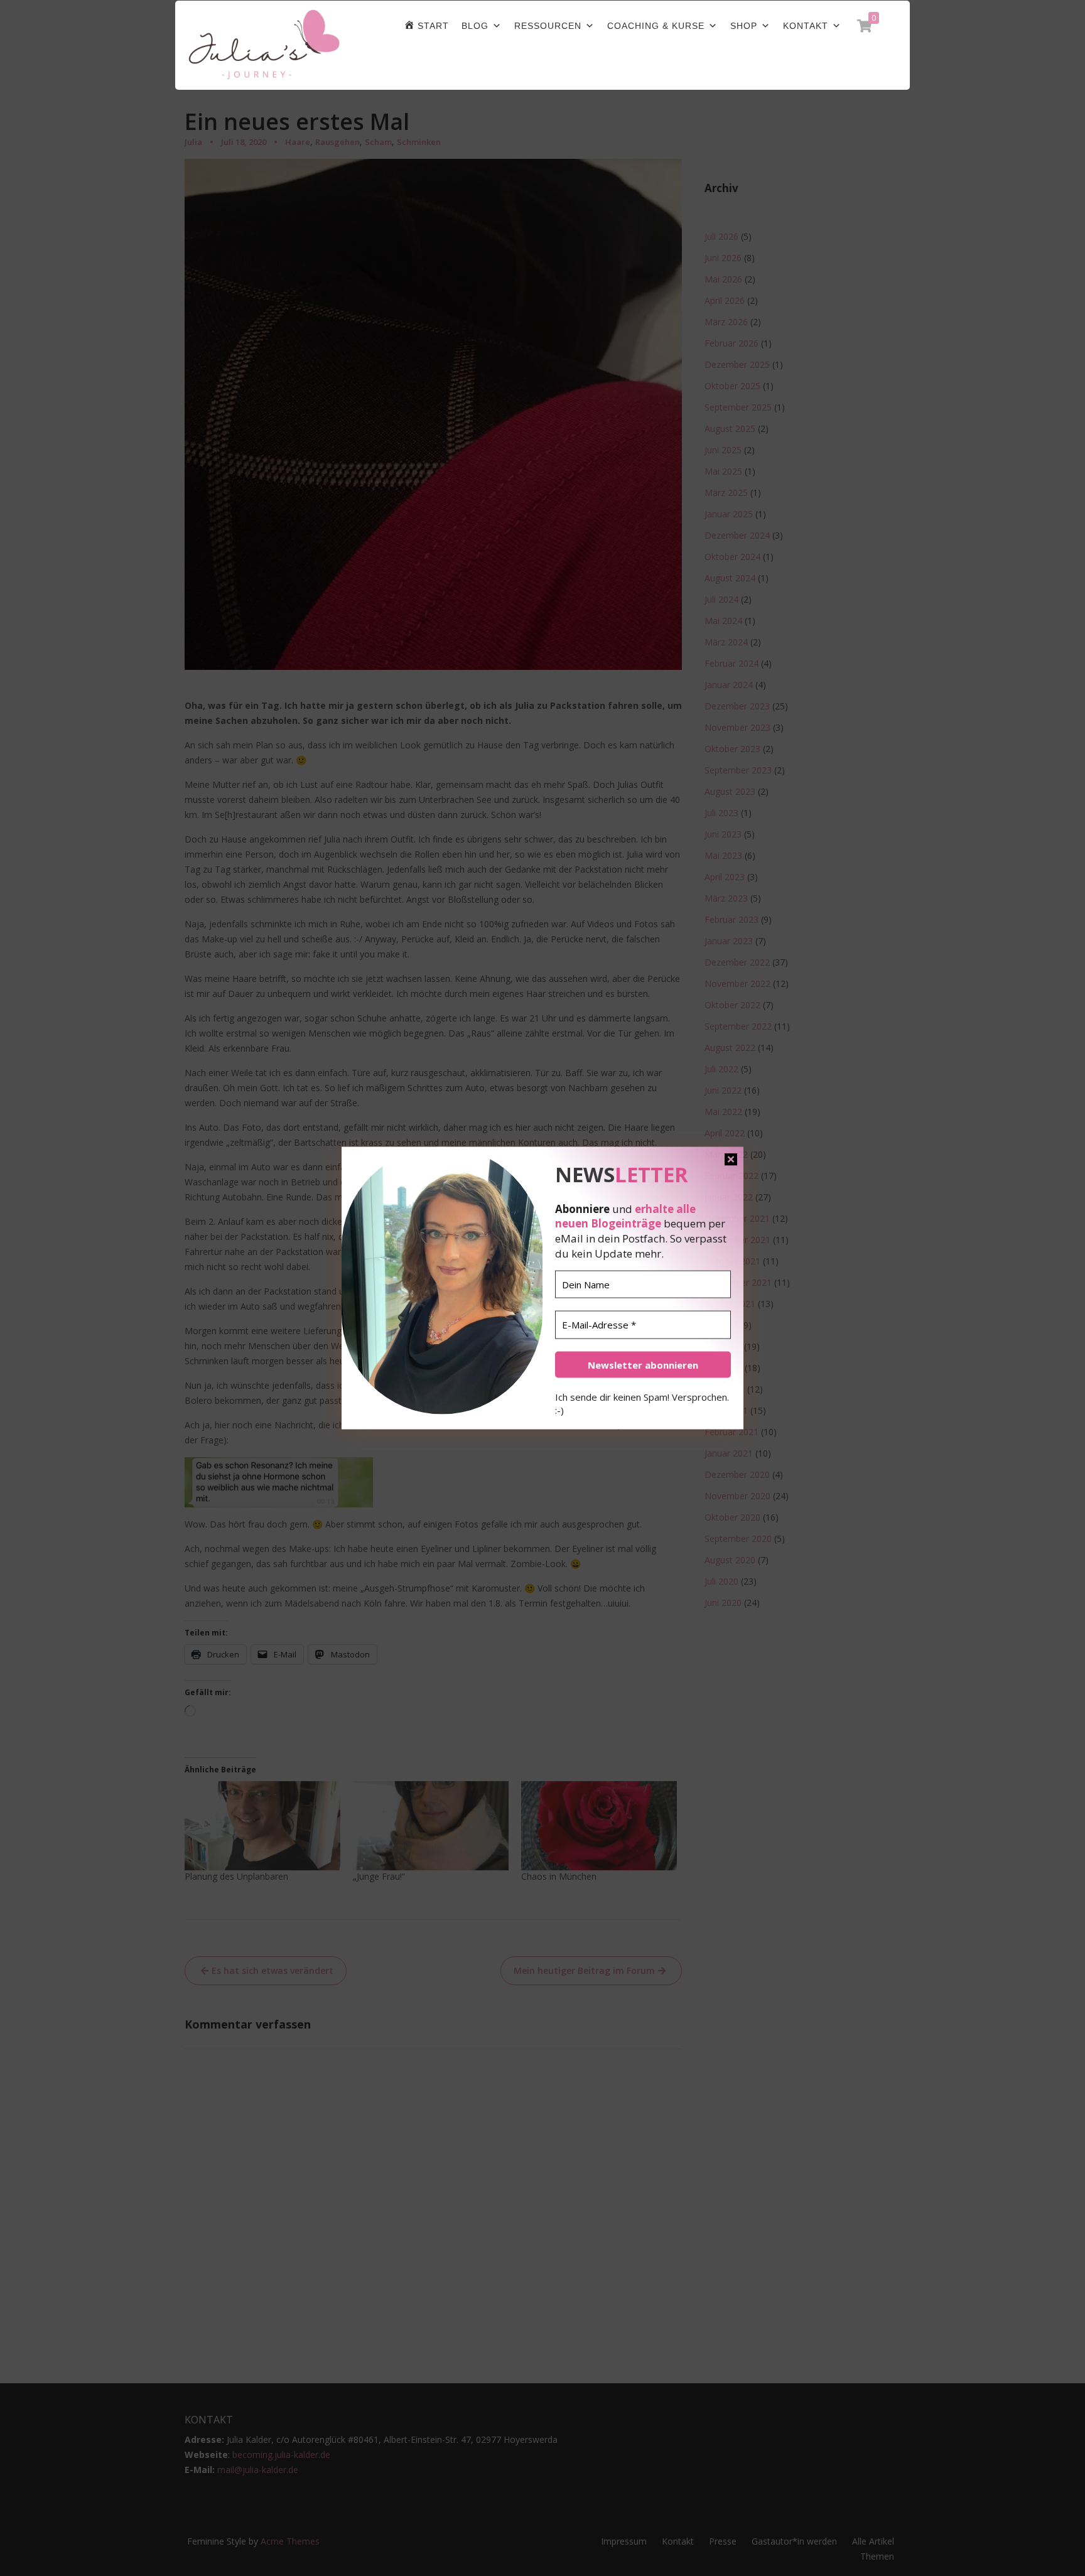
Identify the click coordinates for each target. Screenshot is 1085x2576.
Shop (744, 26)
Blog (475, 26)
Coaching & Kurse (656, 26)
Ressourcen (548, 26)
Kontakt (806, 26)
